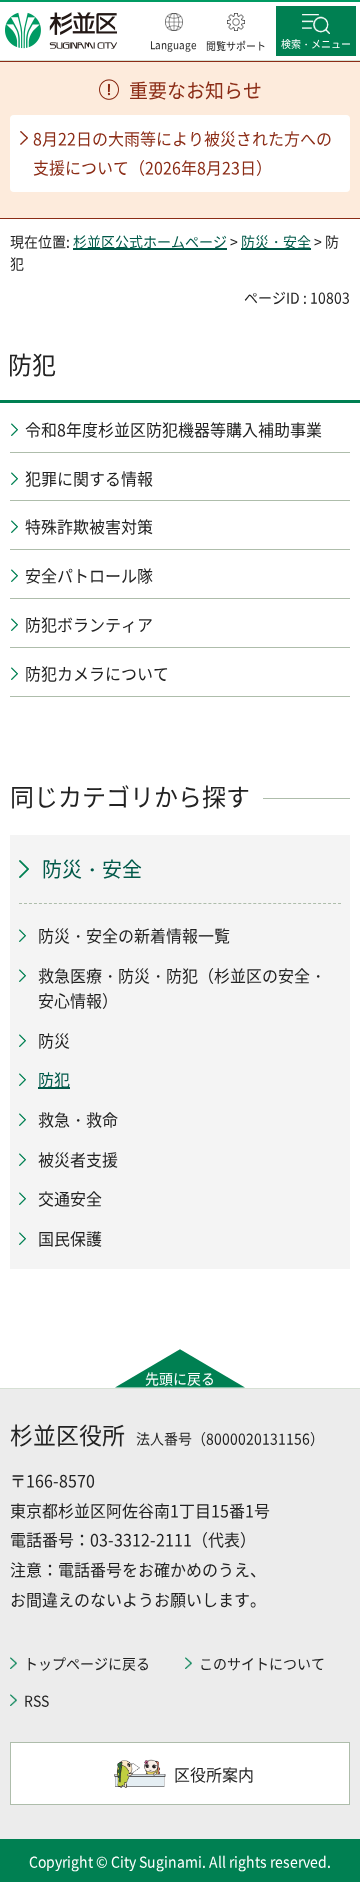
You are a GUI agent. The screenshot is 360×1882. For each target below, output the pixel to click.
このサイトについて (262, 1663)
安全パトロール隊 (89, 575)
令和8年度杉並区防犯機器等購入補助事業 (173, 429)
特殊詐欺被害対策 (89, 526)
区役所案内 (214, 1774)
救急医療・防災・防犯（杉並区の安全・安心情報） (182, 988)
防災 (54, 1040)
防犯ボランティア (89, 624)
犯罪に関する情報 (89, 478)
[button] (173, 33)
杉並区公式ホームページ (150, 241)
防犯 (54, 1079)
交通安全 (70, 1198)
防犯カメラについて (97, 673)
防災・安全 (276, 241)
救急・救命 (78, 1119)
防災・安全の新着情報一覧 (134, 935)
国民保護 (70, 1238)
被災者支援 (78, 1159)
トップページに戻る (87, 1663)
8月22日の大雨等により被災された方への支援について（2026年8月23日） (182, 152)
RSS (36, 1700)
